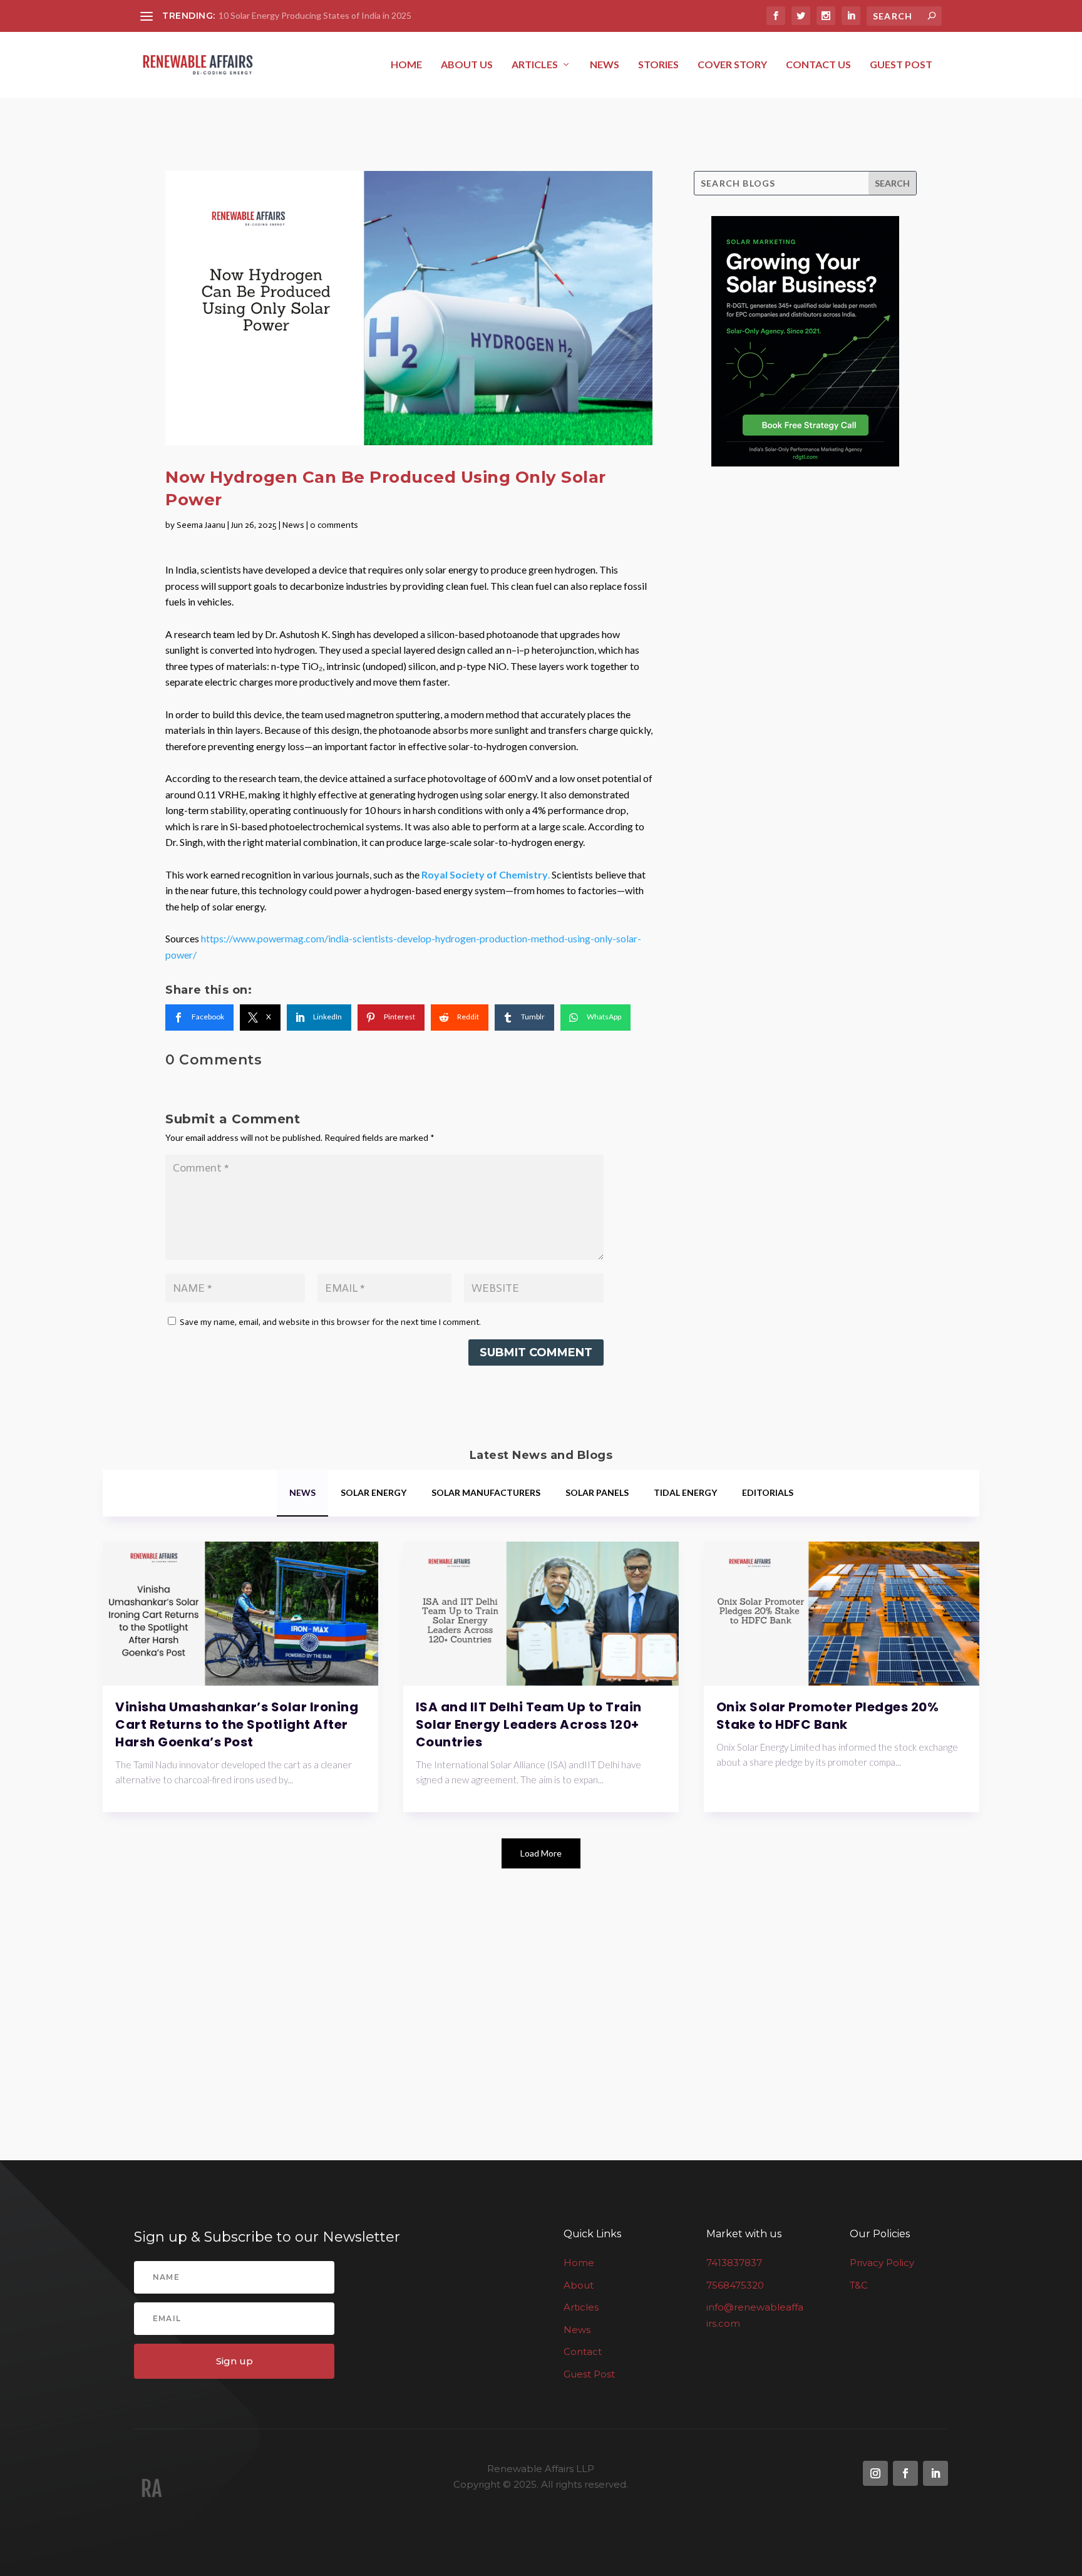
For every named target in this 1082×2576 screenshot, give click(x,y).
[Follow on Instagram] (875, 2473)
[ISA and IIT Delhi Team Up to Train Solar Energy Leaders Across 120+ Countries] (541, 1614)
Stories (658, 65)
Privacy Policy (882, 2263)
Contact (583, 2352)
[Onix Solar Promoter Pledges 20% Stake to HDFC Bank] (842, 1614)
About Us (467, 65)
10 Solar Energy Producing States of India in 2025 (315, 15)
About (579, 2285)
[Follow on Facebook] (905, 2473)
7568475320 (735, 2285)
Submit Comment (536, 1352)
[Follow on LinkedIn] (935, 2473)
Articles (535, 65)
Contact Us (818, 65)
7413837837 (734, 2263)
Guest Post (901, 65)
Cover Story (732, 65)
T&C (859, 2285)
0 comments (334, 525)
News (605, 65)
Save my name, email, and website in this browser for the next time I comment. (330, 1322)
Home (406, 65)
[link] (199, 1018)
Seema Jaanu (201, 525)
